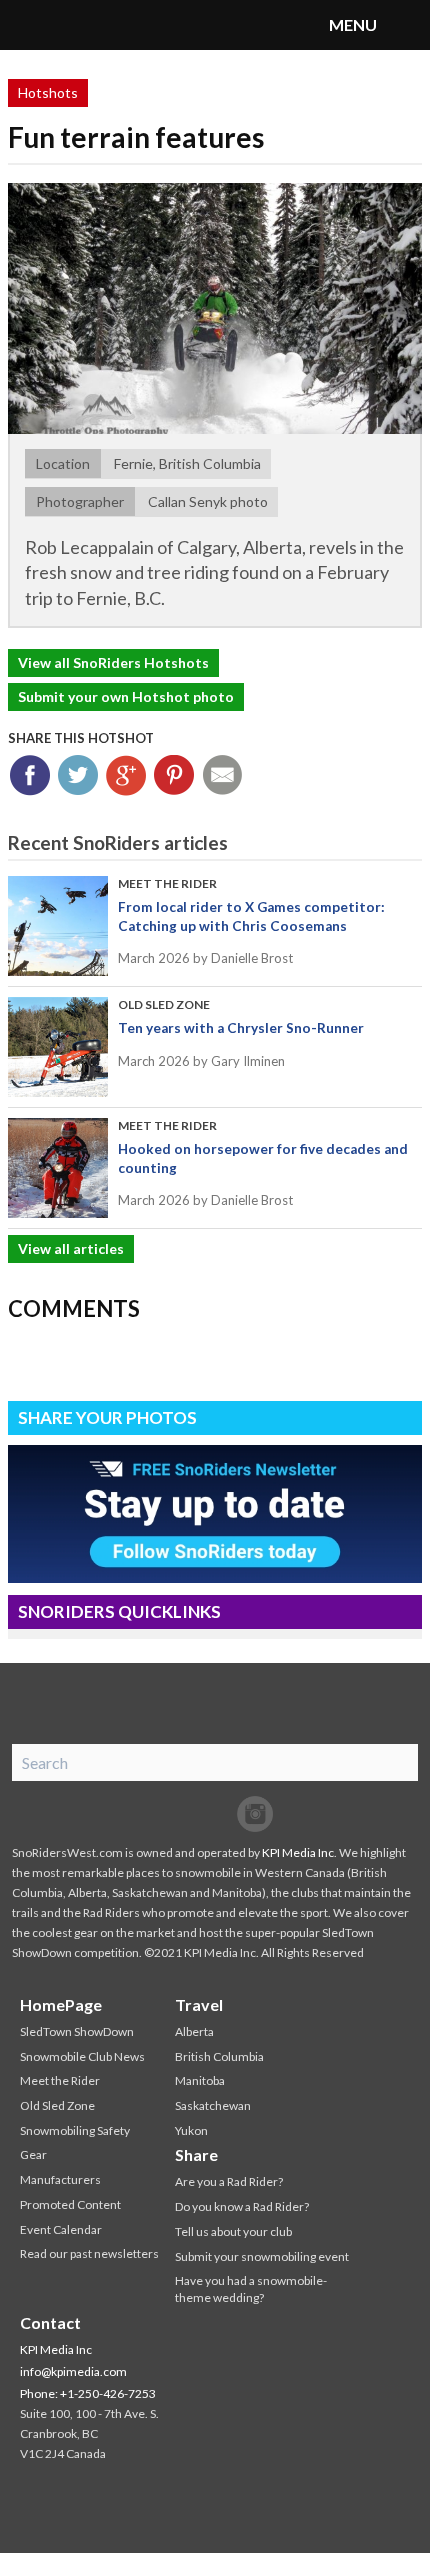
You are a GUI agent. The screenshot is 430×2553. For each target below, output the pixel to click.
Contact (50, 2322)
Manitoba (200, 2080)
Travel (199, 2004)
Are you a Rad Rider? (229, 2181)
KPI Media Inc (298, 1852)
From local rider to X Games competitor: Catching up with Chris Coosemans (251, 916)
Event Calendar (61, 2229)
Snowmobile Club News (82, 2056)
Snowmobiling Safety (75, 2130)
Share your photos (107, 1417)
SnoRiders (95, 25)
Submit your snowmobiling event (262, 2256)
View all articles (71, 1248)
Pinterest (174, 775)
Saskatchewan (213, 2105)
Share (196, 2154)
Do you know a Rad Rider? (242, 2206)
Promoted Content (70, 2204)
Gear (33, 2154)
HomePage (61, 2004)
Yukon (191, 2130)
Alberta (194, 2031)
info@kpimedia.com (73, 2371)
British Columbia (219, 2056)
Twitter (78, 775)
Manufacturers (60, 2179)
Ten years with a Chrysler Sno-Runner (241, 1028)
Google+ (126, 775)
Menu (405, 25)
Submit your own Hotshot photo (126, 696)
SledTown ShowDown (77, 2031)
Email (222, 775)
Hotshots (48, 92)
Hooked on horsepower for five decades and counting (263, 1158)
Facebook (30, 775)
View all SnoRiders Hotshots (113, 662)
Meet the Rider (167, 883)
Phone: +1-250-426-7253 (88, 2393)
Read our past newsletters (89, 2253)
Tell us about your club (233, 2231)
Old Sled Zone (164, 1004)
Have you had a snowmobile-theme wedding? (251, 2289)
